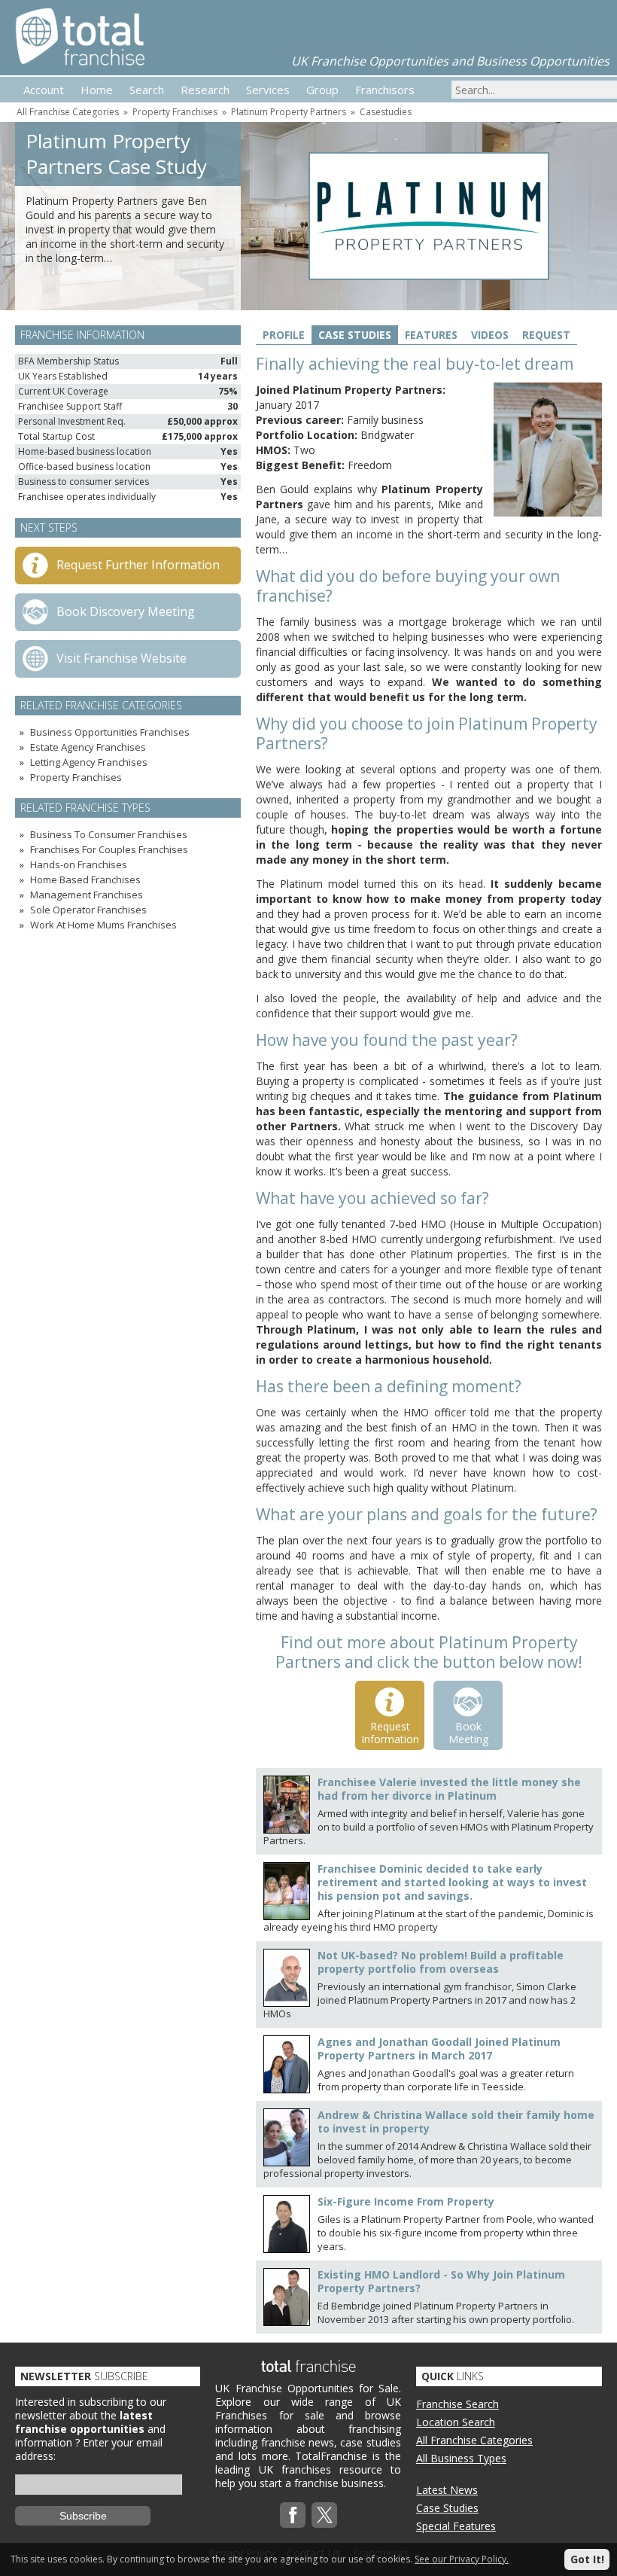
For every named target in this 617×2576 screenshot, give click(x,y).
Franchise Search (457, 2404)
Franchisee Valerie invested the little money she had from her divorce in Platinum (449, 1789)
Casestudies (386, 112)
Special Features (456, 2526)
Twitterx (324, 2515)
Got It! (587, 2559)
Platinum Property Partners (289, 112)
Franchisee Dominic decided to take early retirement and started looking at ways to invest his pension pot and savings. (452, 1882)
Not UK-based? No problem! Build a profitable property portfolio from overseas (441, 1962)
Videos (490, 335)
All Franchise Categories (68, 112)
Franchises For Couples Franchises (109, 849)
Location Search (456, 2422)
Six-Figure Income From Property (406, 2201)
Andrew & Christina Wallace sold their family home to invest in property (456, 2122)
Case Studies (355, 335)
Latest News (447, 2490)
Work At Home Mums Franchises (103, 925)
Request (546, 335)
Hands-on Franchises (79, 864)
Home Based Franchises (85, 879)
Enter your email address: (89, 2449)
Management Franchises (87, 895)
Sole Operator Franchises (88, 910)
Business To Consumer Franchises (109, 834)
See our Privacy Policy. (462, 2559)
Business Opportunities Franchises (110, 732)
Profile (284, 335)
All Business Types (461, 2458)
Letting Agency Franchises (89, 762)
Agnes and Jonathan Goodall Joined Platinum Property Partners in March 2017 (439, 2049)
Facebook (293, 2515)
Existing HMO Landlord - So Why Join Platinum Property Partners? (441, 2281)
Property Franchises (175, 112)
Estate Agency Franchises (88, 747)
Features (431, 335)
